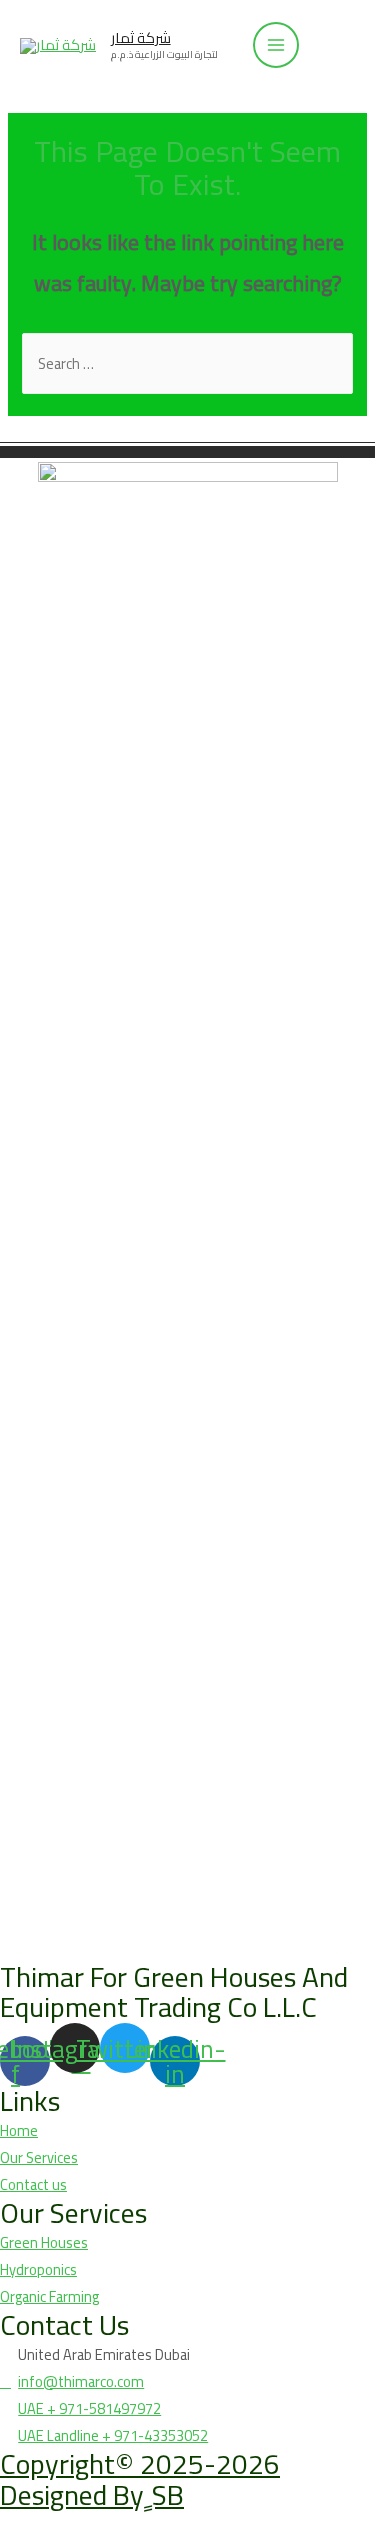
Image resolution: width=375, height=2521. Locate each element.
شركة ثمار (141, 37)
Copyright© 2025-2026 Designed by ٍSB (140, 2479)
